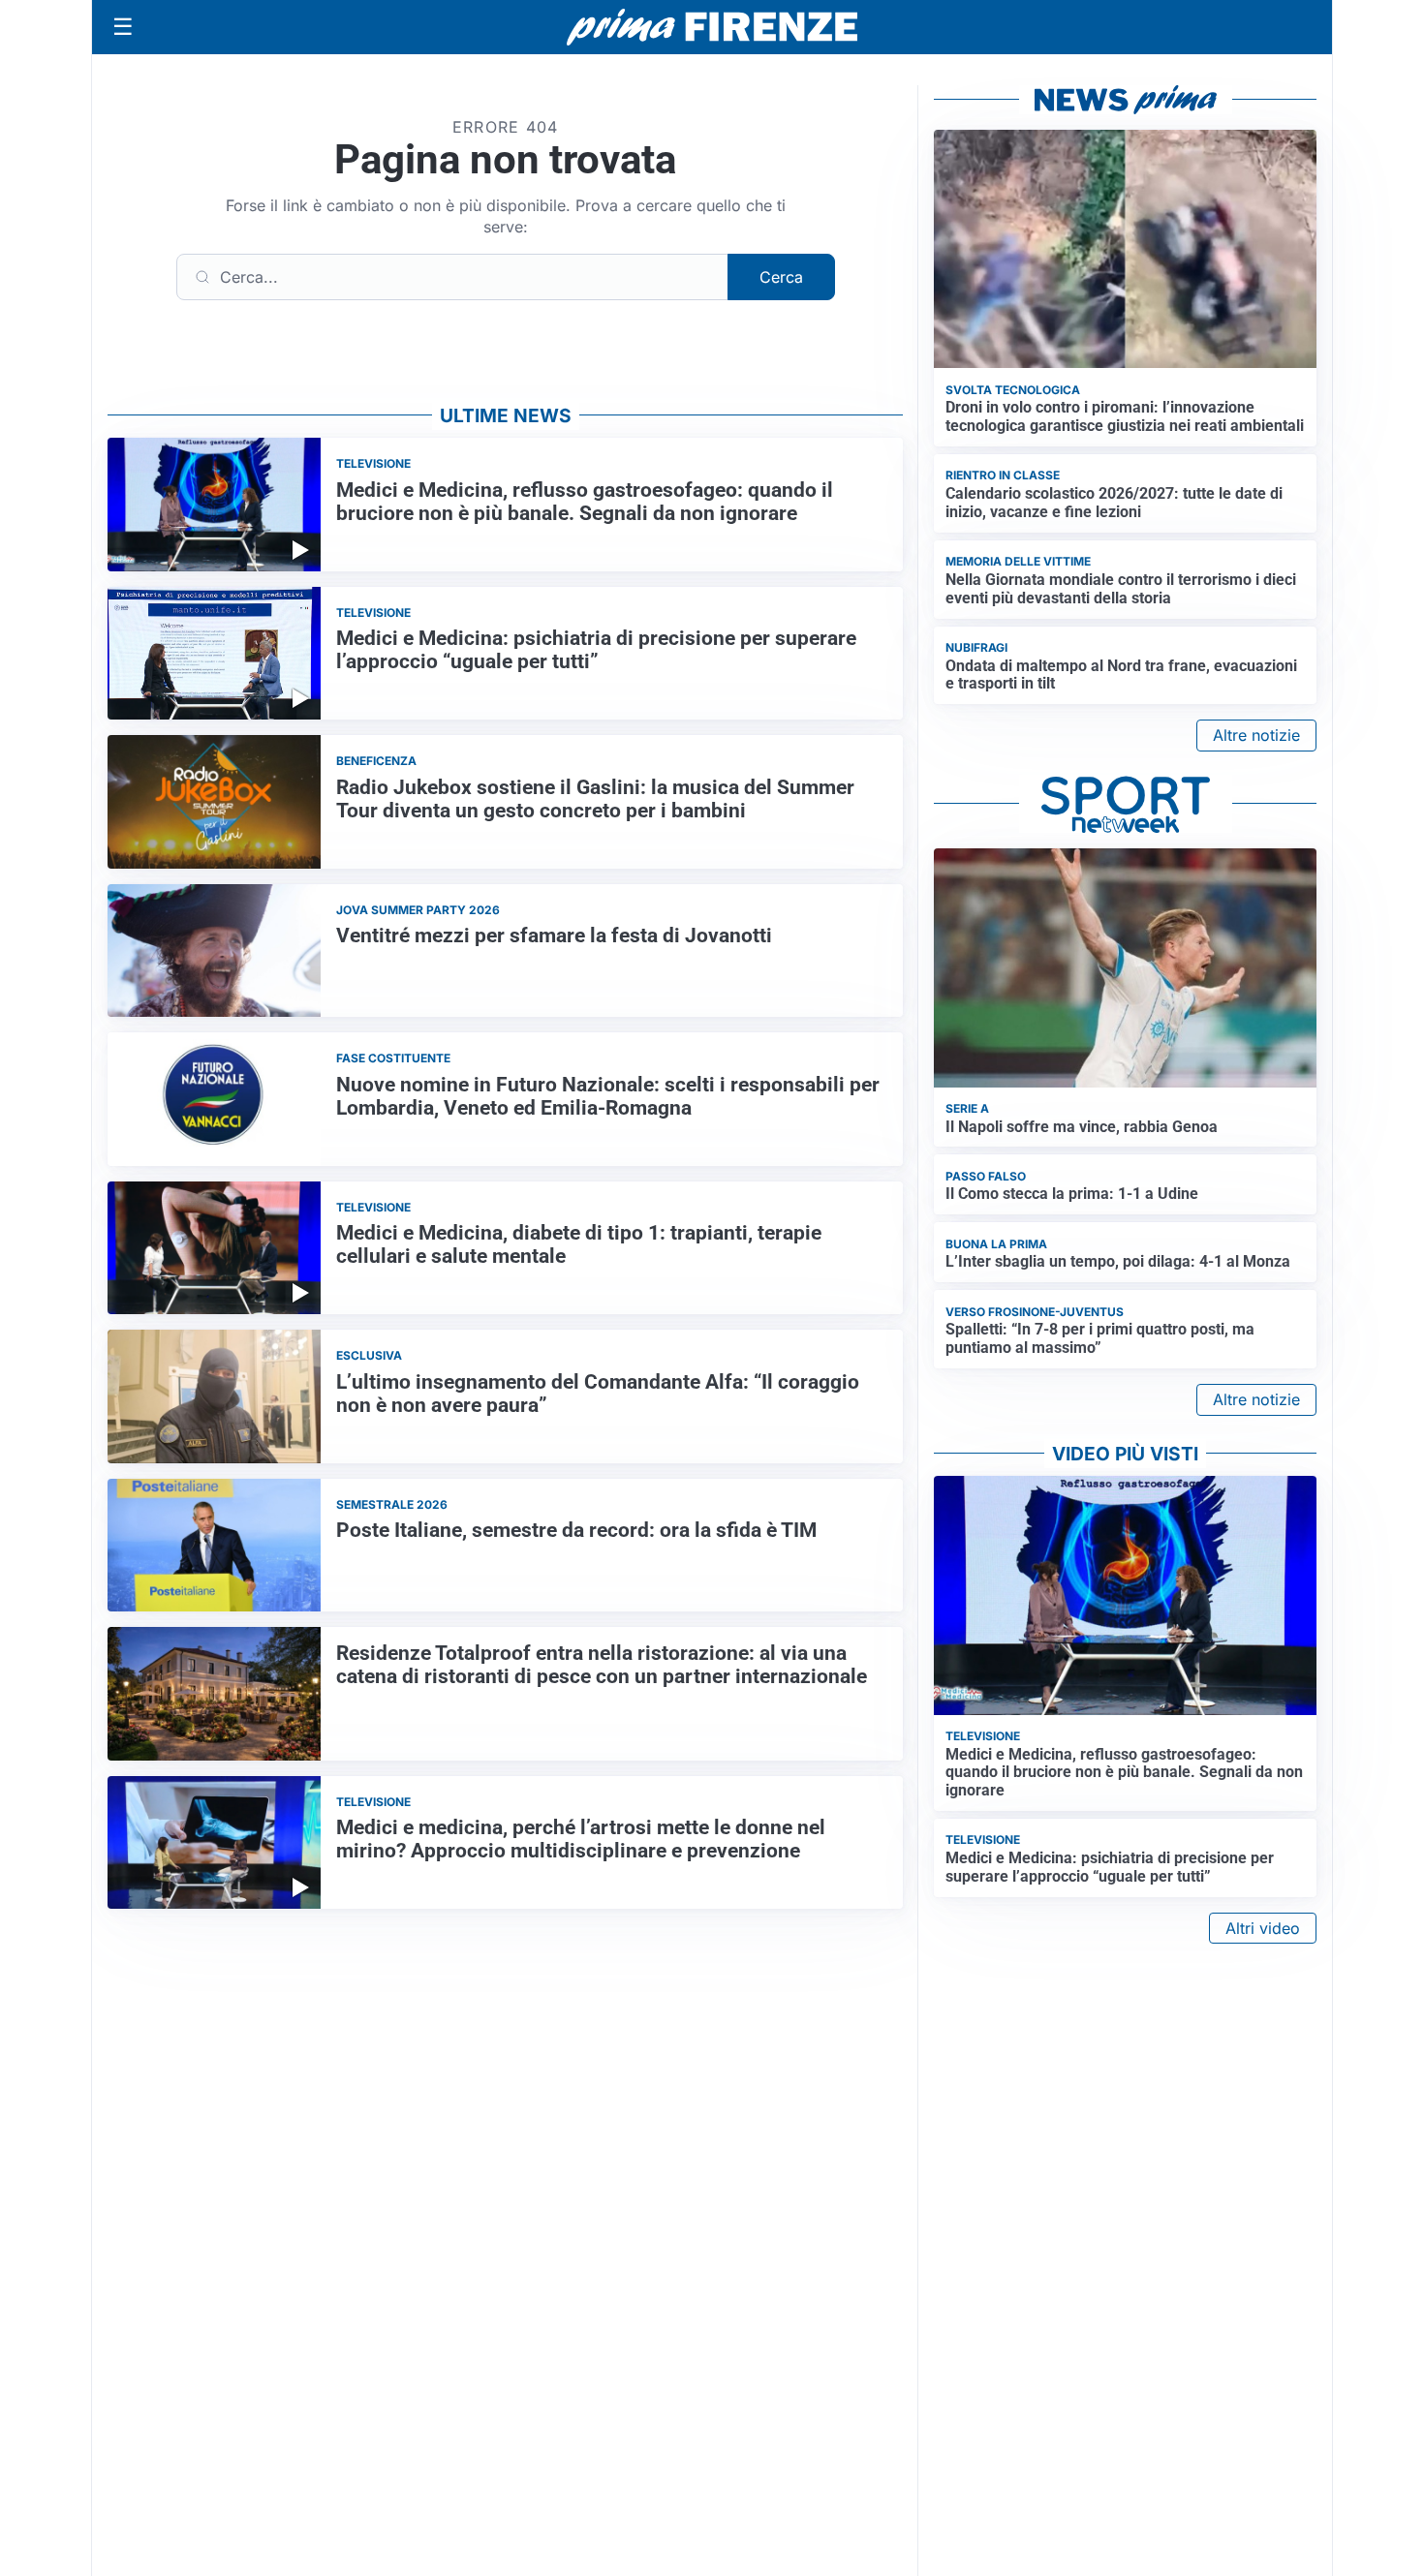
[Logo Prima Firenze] (712, 28)
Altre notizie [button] (1256, 735)
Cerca (781, 277)
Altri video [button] (1263, 1928)
